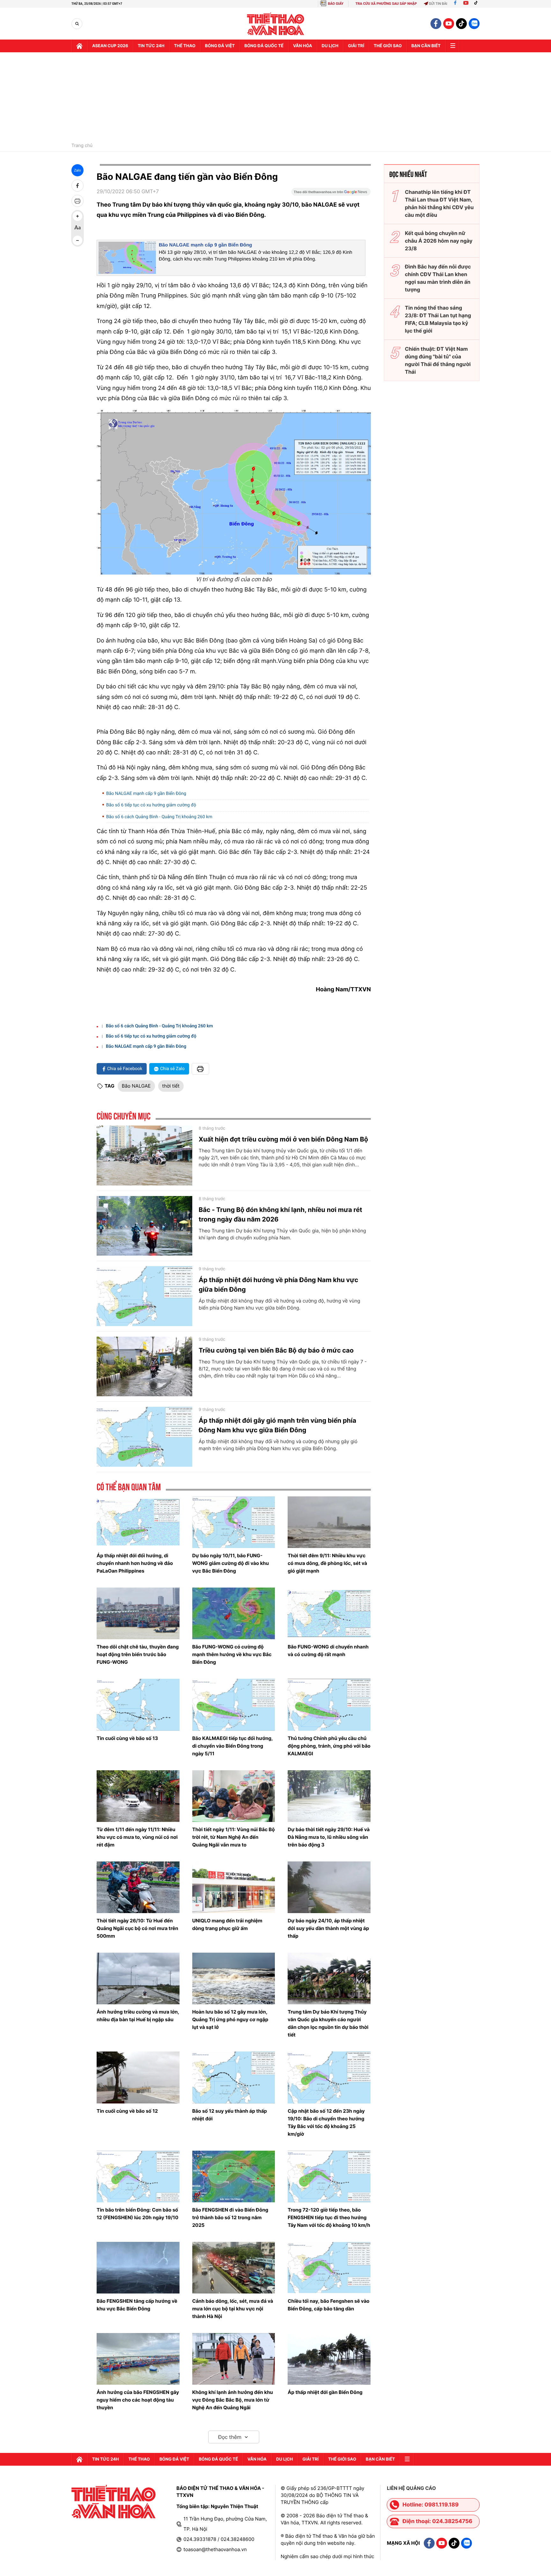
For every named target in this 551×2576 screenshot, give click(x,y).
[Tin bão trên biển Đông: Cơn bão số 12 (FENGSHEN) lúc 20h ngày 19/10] (138, 2176)
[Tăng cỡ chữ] (77, 216)
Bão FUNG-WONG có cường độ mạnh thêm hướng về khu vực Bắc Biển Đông (232, 1654)
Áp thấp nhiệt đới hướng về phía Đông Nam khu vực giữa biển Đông (278, 1285)
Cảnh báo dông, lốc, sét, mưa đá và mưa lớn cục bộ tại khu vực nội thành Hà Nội (233, 2309)
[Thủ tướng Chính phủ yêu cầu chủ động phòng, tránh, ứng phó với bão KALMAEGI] (329, 1705)
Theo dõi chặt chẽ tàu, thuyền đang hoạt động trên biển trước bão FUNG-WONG (138, 1654)
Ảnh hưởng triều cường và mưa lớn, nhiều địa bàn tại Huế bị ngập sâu (138, 2016)
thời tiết (171, 1086)
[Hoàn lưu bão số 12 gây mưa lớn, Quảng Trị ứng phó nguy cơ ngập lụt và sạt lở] (234, 1978)
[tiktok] (461, 24)
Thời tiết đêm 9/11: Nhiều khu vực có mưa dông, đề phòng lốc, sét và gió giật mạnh (327, 1563)
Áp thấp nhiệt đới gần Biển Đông (325, 2392)
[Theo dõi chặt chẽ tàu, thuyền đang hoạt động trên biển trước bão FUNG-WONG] (138, 1613)
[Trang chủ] (79, 46)
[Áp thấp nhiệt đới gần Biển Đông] (329, 2359)
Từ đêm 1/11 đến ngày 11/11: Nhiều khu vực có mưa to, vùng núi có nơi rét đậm (137, 1837)
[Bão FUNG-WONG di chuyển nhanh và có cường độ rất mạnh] (329, 1613)
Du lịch (330, 46)
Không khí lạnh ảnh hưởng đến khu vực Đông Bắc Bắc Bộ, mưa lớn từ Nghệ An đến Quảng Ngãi (233, 2400)
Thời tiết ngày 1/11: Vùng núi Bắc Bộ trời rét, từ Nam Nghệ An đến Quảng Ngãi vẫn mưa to (234, 1837)
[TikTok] (477, 4)
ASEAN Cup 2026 (110, 46)
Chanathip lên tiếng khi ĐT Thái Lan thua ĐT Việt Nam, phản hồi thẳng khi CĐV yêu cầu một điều (439, 203)
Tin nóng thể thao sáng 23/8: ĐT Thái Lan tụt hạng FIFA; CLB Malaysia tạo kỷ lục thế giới (438, 319)
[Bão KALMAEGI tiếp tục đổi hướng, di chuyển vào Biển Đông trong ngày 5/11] (234, 1705)
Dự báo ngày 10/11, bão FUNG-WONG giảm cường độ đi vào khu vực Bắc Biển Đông (231, 1563)
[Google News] (331, 194)
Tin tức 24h (151, 46)
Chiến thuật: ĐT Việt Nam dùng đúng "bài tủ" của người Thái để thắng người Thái (438, 360)
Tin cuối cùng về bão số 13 (127, 1738)
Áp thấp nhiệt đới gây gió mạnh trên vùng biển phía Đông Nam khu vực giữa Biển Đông (277, 1425)
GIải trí (356, 46)
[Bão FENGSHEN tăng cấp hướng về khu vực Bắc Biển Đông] (138, 2268)
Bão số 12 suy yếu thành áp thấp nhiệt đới (230, 2115)
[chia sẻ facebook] (77, 186)
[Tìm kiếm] (77, 24)
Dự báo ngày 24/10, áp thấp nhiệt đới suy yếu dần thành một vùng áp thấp (328, 1928)
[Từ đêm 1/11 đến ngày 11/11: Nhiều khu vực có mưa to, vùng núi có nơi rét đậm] (138, 1796)
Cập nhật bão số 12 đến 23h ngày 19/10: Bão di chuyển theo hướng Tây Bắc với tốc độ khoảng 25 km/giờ (326, 2122)
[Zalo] (474, 24)
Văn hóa (303, 46)
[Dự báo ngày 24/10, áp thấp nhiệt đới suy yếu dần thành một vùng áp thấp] (329, 1887)
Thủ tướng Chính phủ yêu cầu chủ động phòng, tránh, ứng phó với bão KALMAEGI (329, 1746)
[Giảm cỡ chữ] (77, 240)
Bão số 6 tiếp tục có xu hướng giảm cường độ (151, 805)
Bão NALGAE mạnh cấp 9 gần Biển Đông (206, 245)
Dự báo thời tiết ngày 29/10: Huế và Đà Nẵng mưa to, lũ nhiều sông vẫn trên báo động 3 (329, 1837)
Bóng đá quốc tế (264, 46)
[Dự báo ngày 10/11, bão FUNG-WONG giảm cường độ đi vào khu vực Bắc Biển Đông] (234, 1522)
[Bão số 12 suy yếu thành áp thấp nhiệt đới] (234, 2077)
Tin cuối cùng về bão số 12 (127, 2111)
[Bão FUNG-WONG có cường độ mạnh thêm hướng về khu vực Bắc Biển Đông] (234, 1613)
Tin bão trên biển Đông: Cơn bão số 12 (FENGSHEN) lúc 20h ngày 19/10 (137, 2214)
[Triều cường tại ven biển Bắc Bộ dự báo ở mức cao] (144, 1367)
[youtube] (449, 24)
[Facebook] (455, 4)
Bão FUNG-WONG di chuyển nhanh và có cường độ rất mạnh (328, 1651)
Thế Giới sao (388, 46)
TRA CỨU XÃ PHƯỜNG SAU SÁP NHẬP (386, 4)
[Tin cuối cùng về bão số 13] (138, 1705)
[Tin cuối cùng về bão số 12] (138, 2077)
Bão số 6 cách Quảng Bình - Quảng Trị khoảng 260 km (159, 817)
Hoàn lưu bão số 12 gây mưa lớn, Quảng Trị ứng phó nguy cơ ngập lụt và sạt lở (230, 2019)
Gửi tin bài (438, 4)
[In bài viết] (77, 201)
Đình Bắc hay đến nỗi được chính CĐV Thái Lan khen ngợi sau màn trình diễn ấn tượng (438, 278)
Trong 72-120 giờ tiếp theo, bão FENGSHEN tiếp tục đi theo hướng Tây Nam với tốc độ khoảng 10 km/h (329, 2217)
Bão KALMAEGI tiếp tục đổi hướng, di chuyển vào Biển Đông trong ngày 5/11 (233, 1746)
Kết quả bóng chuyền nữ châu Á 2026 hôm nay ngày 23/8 (439, 241)
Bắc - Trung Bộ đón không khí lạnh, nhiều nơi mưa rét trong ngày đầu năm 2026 (280, 1215)
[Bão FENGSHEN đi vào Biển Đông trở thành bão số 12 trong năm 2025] (234, 2176)
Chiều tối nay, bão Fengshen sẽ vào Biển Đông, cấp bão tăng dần (328, 2305)
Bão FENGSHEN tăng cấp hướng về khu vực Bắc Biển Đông (137, 2305)
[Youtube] (466, 4)
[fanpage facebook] (436, 24)
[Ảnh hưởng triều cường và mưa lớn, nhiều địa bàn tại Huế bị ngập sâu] (138, 1978)
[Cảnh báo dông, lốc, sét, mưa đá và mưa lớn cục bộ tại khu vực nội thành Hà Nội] (234, 2268)
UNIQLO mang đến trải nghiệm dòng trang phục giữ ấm (227, 1924)
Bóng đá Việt (220, 46)
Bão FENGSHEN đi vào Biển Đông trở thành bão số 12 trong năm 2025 (230, 2217)
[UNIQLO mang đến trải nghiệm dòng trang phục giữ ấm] (234, 1887)
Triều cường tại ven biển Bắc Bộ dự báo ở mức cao (276, 1350)
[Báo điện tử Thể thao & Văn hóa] (276, 24)
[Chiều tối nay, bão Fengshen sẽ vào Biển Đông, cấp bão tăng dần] (329, 2268)
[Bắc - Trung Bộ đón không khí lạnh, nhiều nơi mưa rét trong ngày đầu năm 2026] (144, 1226)
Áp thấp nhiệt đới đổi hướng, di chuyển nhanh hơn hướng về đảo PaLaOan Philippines (135, 1563)
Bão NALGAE (136, 1086)
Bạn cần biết (426, 46)
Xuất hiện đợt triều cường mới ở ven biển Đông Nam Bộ (283, 1139)
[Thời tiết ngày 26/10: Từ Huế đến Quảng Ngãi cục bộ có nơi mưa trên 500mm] (138, 1887)
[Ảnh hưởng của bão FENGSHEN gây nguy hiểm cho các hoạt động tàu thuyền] (138, 2359)
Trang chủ (82, 146)
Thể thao (185, 46)
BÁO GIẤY (336, 4)
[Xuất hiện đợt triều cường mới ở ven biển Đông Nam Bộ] (144, 1156)
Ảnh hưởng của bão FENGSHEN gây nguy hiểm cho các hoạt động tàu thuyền (138, 2400)
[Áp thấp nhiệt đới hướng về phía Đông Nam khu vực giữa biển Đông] (144, 1296)
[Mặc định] (77, 228)
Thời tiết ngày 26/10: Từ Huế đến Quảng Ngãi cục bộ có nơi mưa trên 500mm (137, 1928)
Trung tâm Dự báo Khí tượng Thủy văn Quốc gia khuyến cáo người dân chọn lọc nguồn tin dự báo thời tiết (328, 2023)
